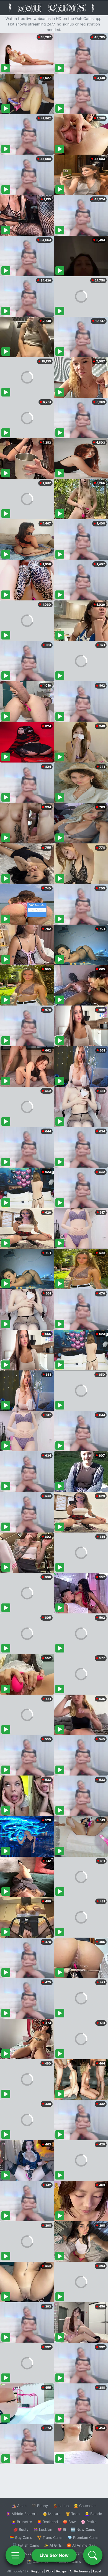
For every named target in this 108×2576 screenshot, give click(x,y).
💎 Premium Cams (83, 2537)
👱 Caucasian (85, 2506)
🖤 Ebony (40, 2506)
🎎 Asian (19, 2506)
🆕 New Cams (83, 2529)
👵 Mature (52, 2514)
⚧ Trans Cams (50, 2537)
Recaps (61, 2571)
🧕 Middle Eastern (22, 2514)
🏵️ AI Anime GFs (81, 2545)
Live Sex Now (54, 2555)
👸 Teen (73, 2514)
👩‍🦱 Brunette (22, 2522)
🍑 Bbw (69, 2522)
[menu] (15, 2555)
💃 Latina (61, 2506)
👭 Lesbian (43, 2529)
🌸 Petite (89, 2522)
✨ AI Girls (53, 2545)
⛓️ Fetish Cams (26, 2545)
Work (50, 2571)
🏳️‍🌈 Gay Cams (21, 2537)
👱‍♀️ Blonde (93, 2514)
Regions (37, 2571)
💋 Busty (21, 2529)
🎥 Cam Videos (83, 2553)
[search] (93, 2555)
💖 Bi (62, 2529)
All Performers (80, 2571)
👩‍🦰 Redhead (47, 2522)
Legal (97, 2571)
